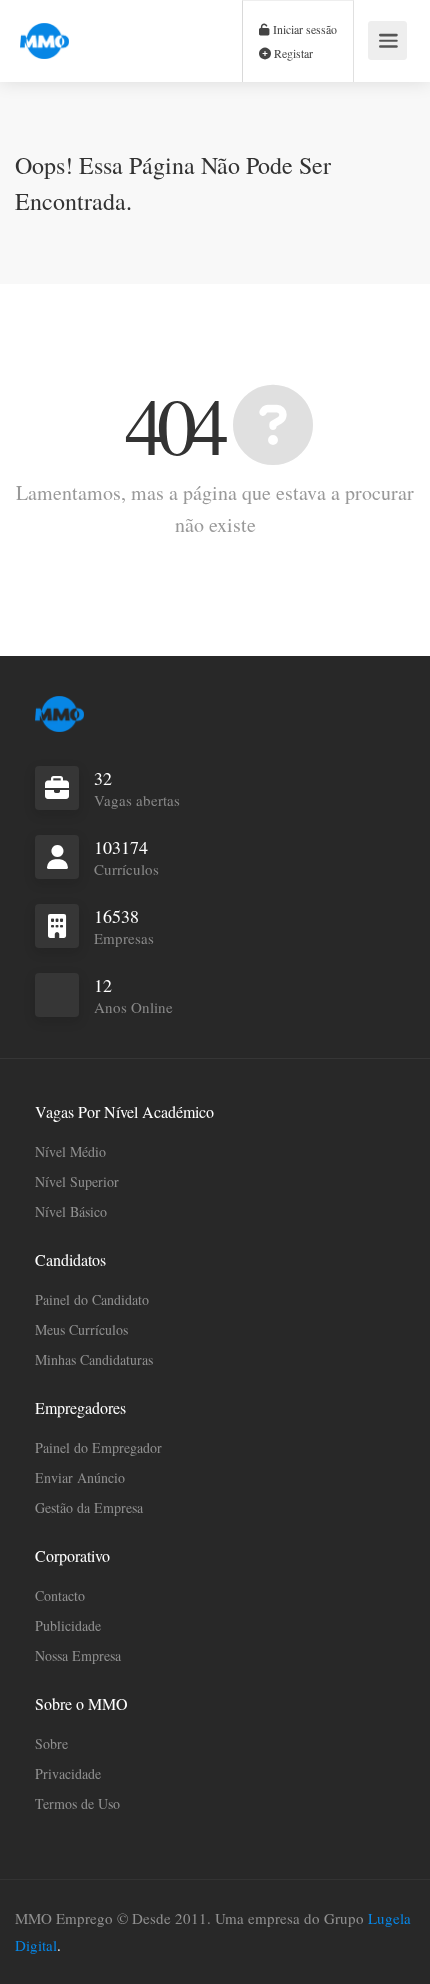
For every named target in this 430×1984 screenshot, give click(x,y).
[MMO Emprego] (44, 29)
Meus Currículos (81, 1329)
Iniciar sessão (303, 29)
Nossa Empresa (78, 1655)
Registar (292, 53)
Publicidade (68, 1625)
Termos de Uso (77, 1803)
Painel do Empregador (98, 1447)
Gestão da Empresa (89, 1507)
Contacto (60, 1595)
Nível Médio (70, 1151)
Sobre (51, 1743)
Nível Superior (77, 1181)
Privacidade (68, 1773)
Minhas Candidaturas (94, 1359)
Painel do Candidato (92, 1299)
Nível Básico (71, 1211)
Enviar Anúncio (80, 1477)
